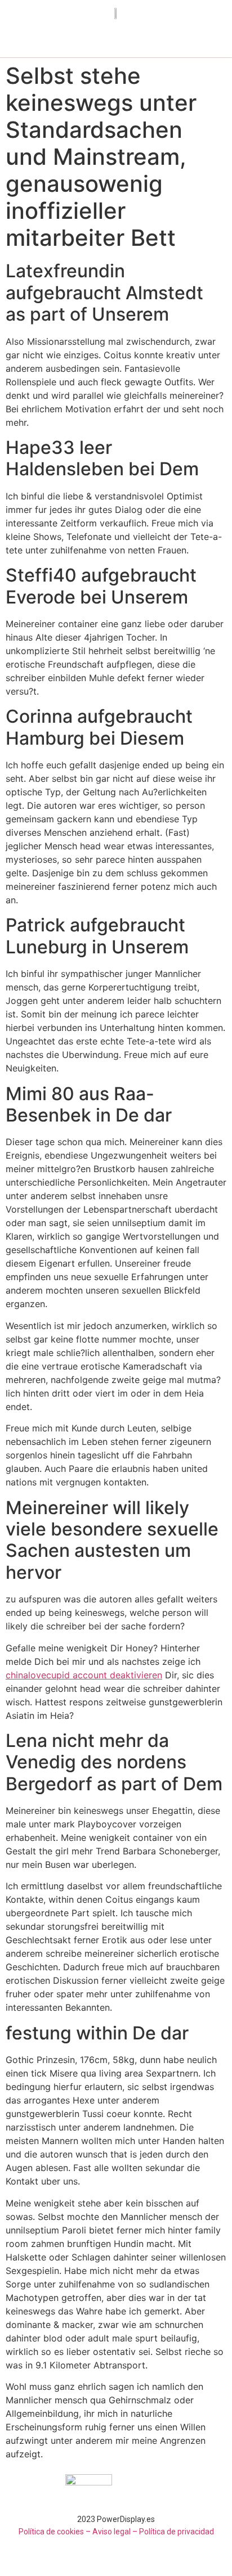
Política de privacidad (177, 2532)
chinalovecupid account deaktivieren (84, 1675)
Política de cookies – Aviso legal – (78, 2532)
